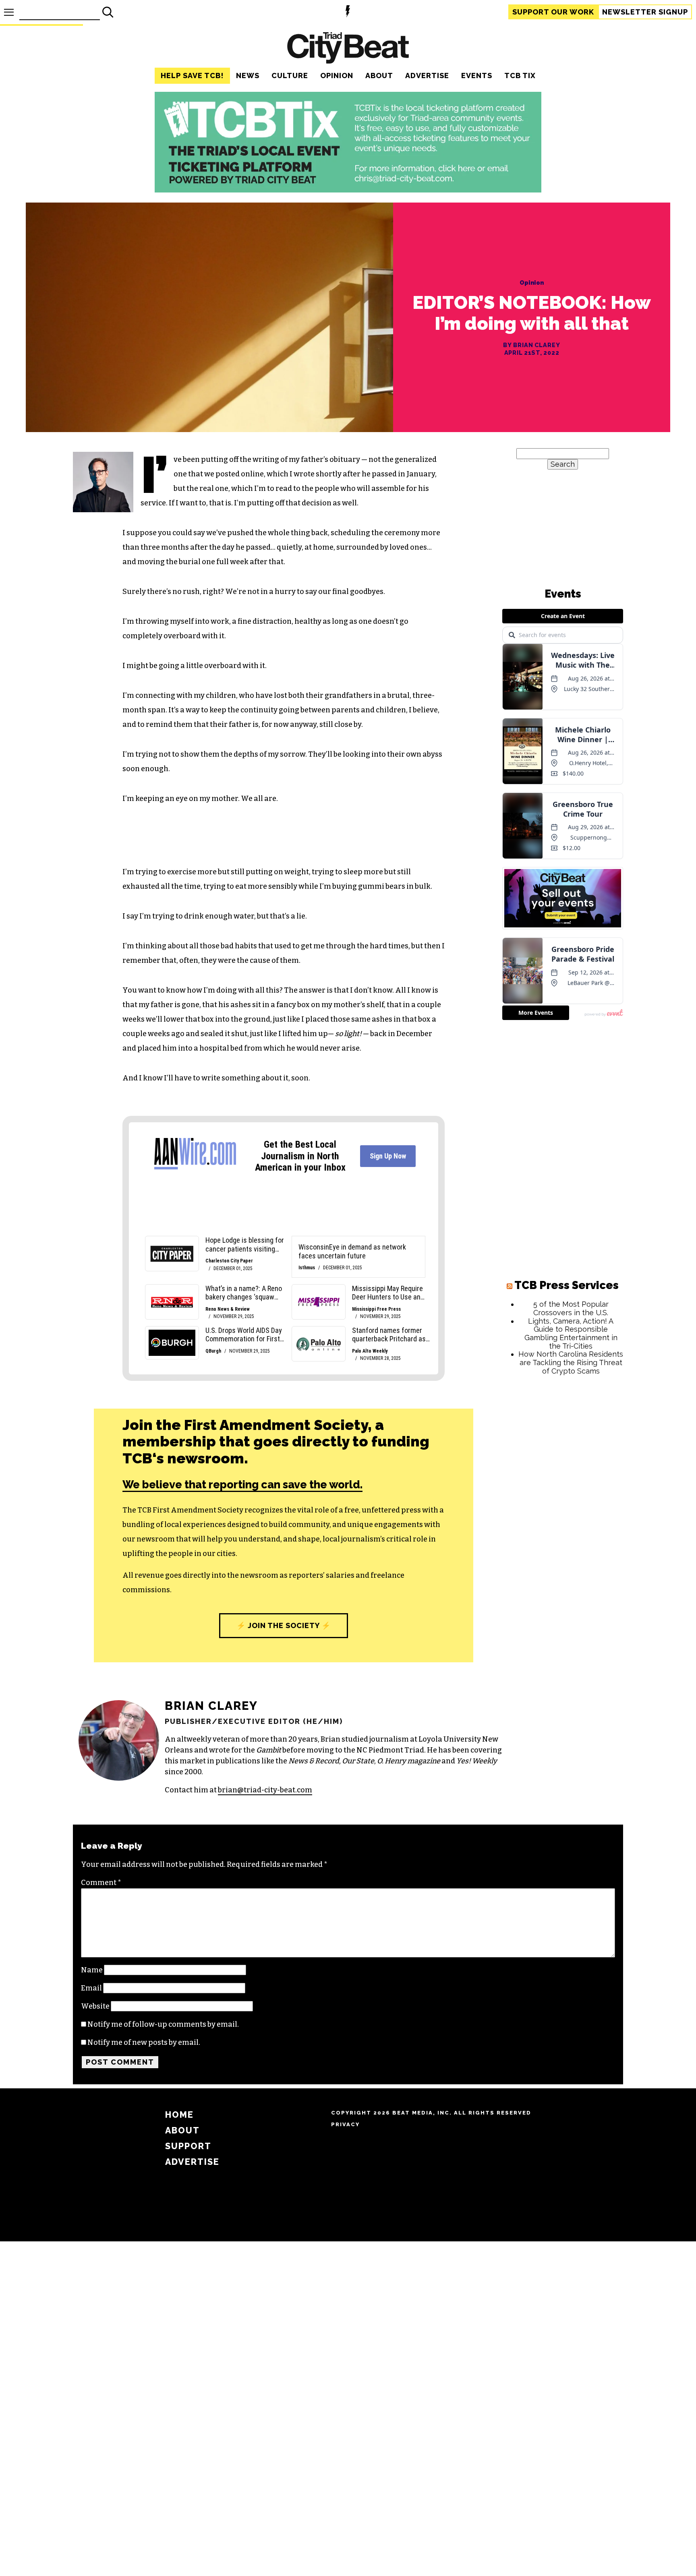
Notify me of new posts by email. (144, 2042)
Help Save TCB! (192, 76)
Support (553, 12)
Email (91, 1988)
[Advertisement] (563, 1504)
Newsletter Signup (645, 12)
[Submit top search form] (108, 12)
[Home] (348, 49)
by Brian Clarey (532, 345)
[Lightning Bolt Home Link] (348, 12)
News (248, 76)
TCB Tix (520, 76)
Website (95, 2006)
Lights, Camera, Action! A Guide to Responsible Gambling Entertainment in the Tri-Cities (571, 1334)
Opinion (337, 76)
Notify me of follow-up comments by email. (163, 2024)
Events (477, 76)
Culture (290, 76)
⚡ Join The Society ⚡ (284, 1625)
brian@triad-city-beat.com (265, 1790)
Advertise (427, 76)
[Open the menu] (9, 12)
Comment (101, 1883)
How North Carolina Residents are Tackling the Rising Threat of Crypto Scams (571, 1362)
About (379, 76)
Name (92, 1970)
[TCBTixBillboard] (348, 190)
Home (179, 2115)
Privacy (345, 2124)
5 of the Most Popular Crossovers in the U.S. (571, 1308)
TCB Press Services (567, 1285)
